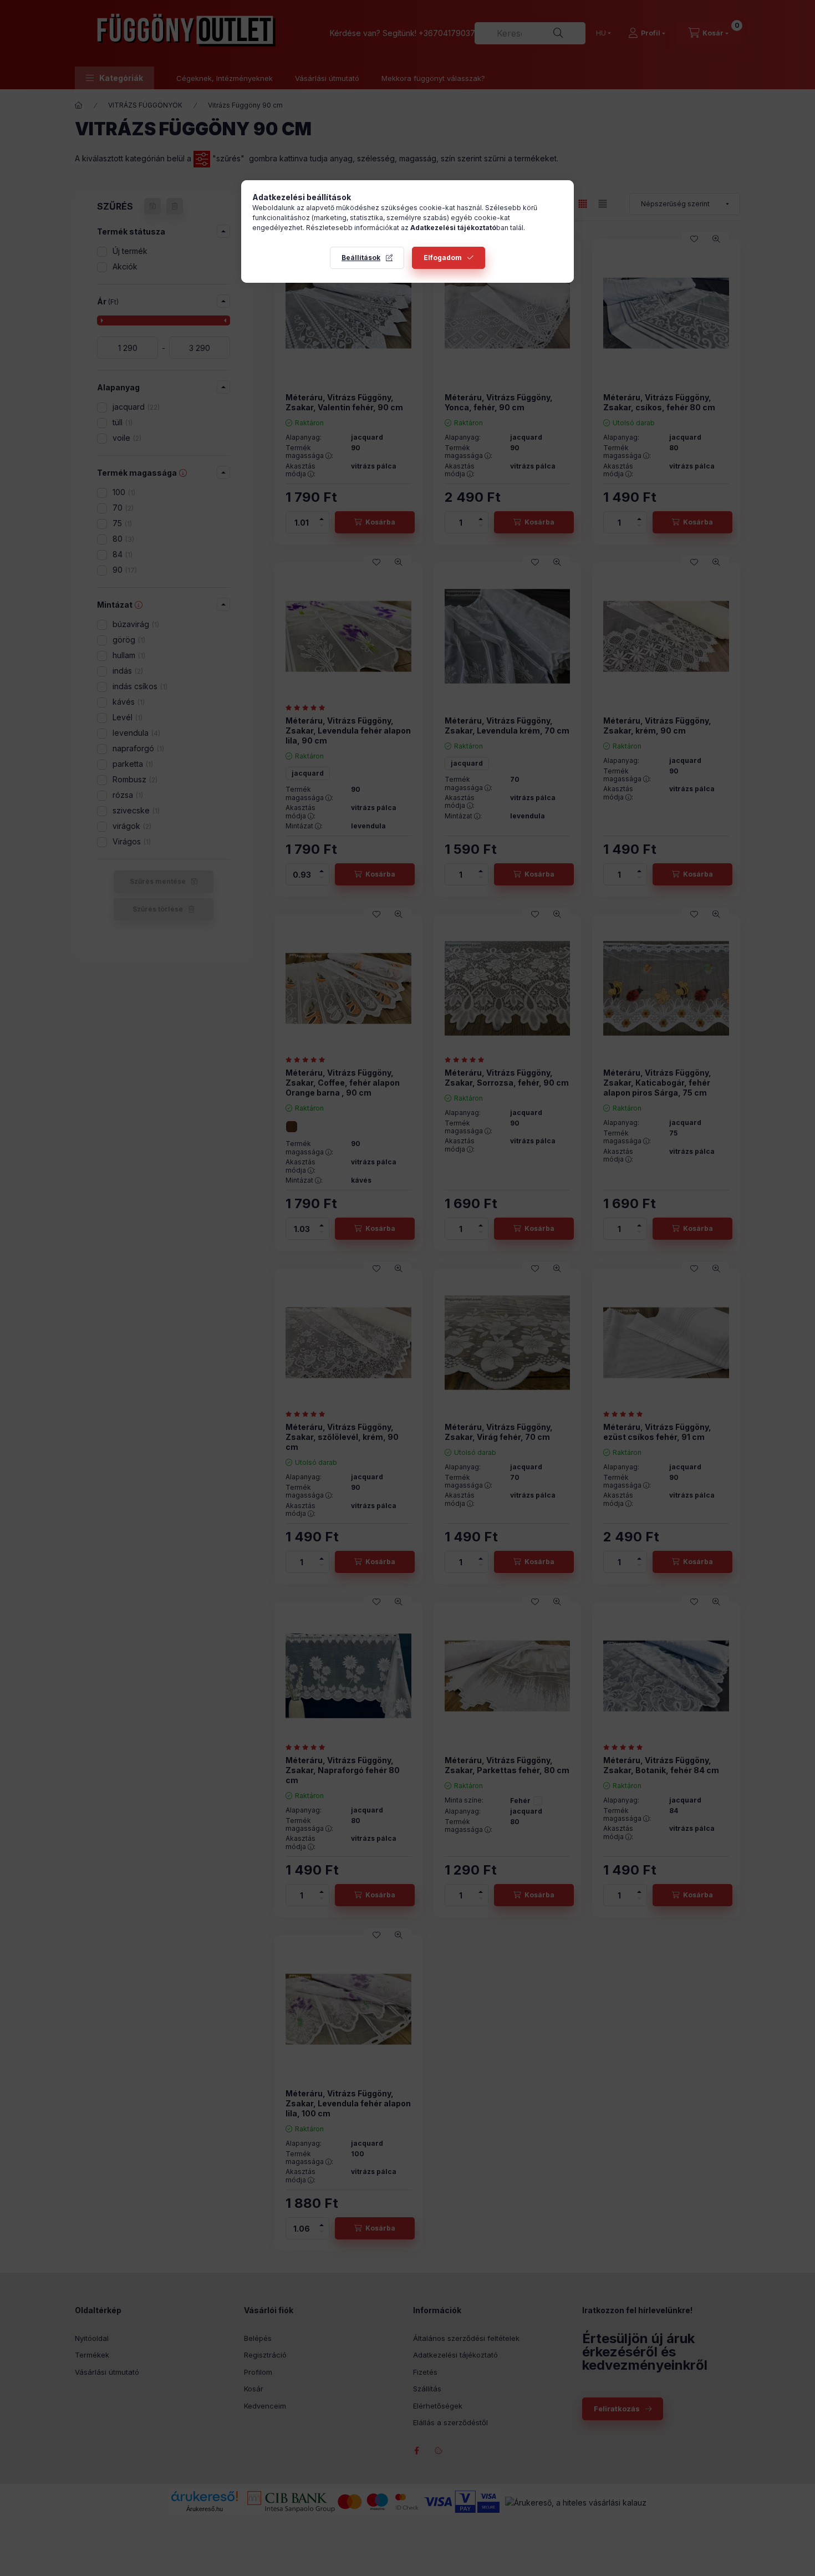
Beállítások (361, 258)
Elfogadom (443, 258)
